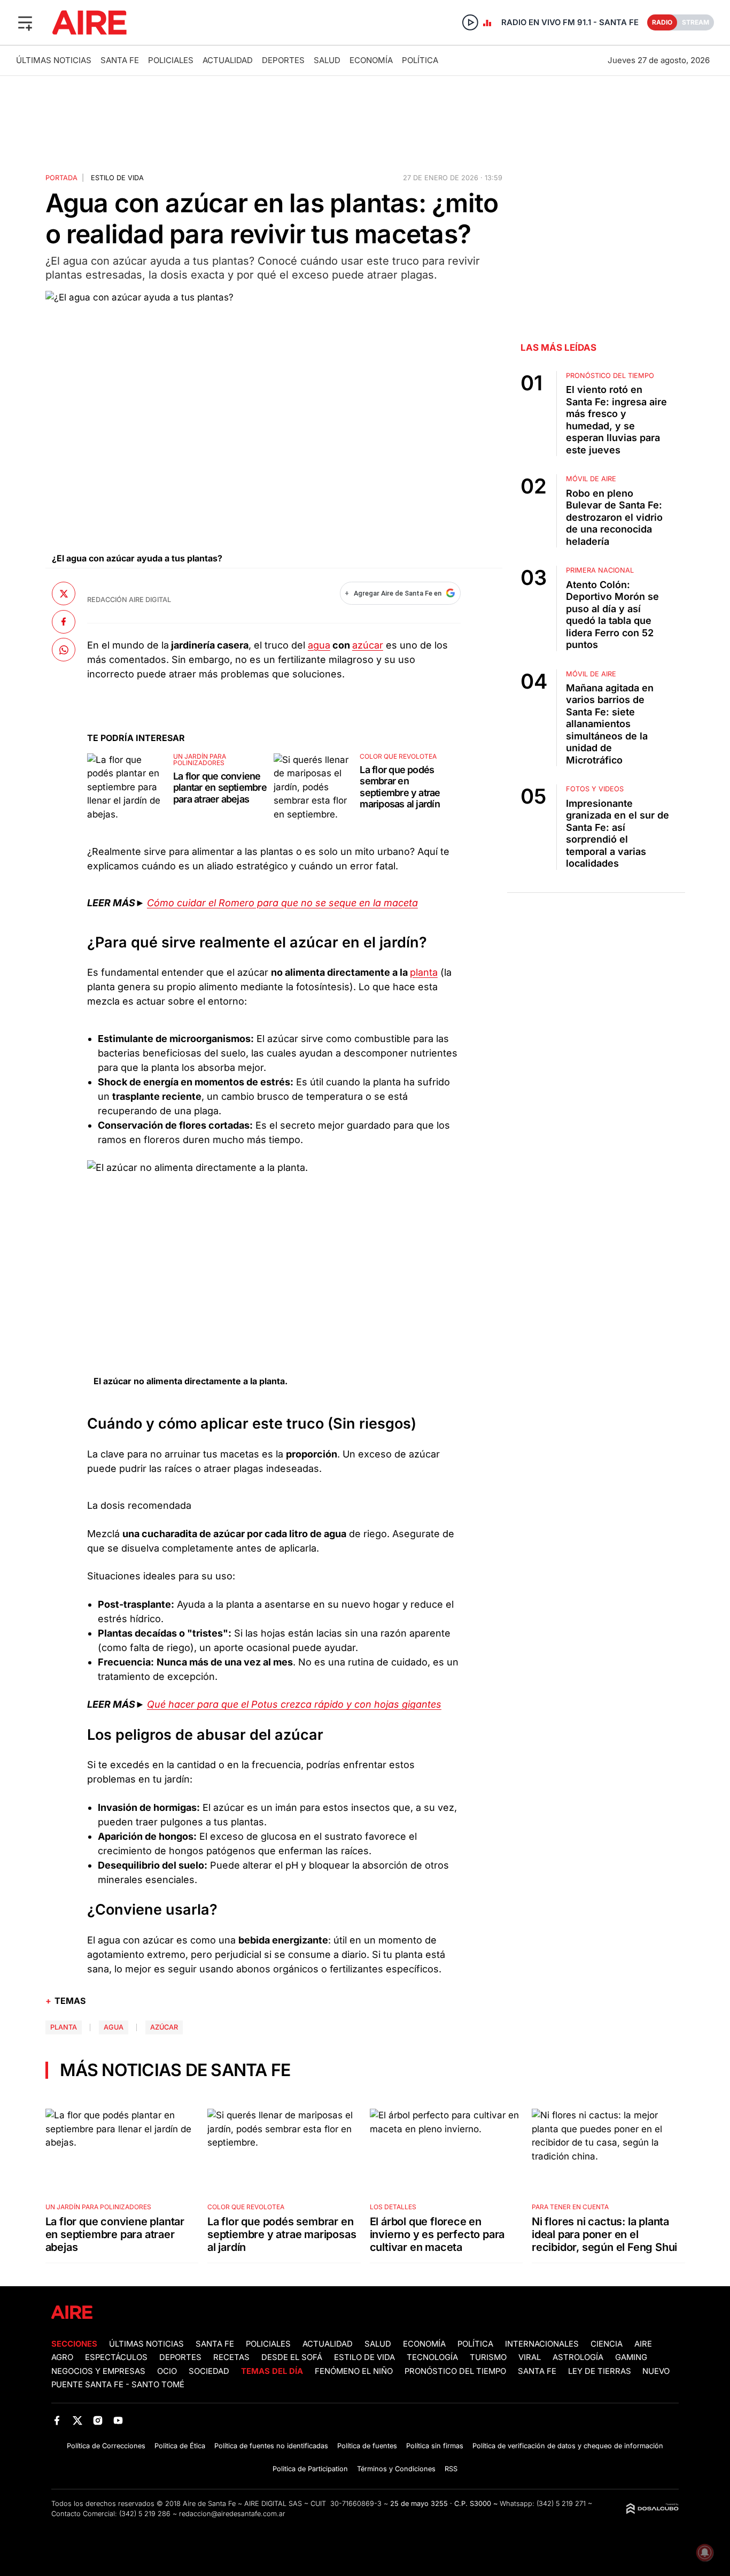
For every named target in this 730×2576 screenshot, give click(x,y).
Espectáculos (116, 2357)
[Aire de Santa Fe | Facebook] (57, 2420)
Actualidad (228, 60)
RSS (451, 2469)
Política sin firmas (435, 2446)
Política (420, 60)
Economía (371, 60)
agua (319, 645)
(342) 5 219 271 (561, 2504)
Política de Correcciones (106, 2446)
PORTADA (61, 178)
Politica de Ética (180, 2446)
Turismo (488, 2357)
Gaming (631, 2357)
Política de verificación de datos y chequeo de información (568, 2446)
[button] (25, 22)
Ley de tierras (601, 2371)
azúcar (368, 645)
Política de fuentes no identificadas (271, 2446)
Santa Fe (120, 60)
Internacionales (542, 2344)
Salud (327, 60)
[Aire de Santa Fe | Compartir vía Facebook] (64, 622)
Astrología (578, 2357)
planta (424, 972)
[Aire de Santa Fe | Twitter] (77, 2420)
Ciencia (607, 2344)
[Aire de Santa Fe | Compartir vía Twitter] (64, 593)
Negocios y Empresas (98, 2371)
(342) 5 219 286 (145, 2514)
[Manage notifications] (705, 2552)
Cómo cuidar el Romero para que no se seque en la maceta (282, 903)
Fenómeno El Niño (354, 2371)
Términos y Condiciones (396, 2469)
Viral (530, 2357)
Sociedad (209, 2371)
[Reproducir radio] (470, 22)
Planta (64, 2027)
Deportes (283, 60)
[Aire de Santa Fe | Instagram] (98, 2420)
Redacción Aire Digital (129, 600)
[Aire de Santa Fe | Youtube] (118, 2420)
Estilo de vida (117, 178)
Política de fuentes (367, 2446)
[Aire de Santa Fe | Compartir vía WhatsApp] (64, 650)
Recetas (231, 2357)
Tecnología (432, 2357)
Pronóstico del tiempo (455, 2371)
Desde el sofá (292, 2357)
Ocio (167, 2371)
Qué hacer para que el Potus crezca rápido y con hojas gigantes (294, 1704)
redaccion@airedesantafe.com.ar (232, 2514)
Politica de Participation (310, 2469)
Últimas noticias (54, 60)
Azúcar (164, 2027)
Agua (114, 2027)
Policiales (171, 60)
